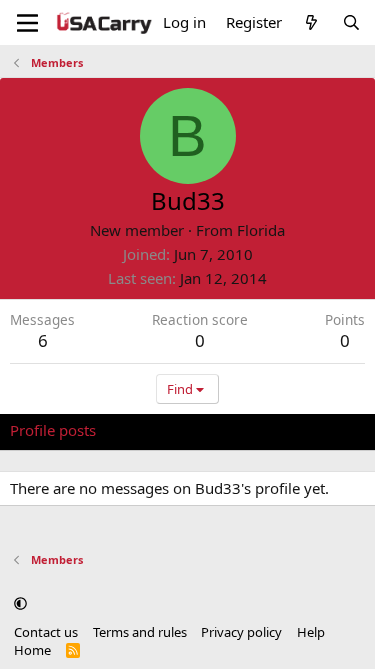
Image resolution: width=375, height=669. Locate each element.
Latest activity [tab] (163, 430)
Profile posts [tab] (53, 430)
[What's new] (311, 22)
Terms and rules (140, 632)
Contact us (46, 632)
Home (32, 650)
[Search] (351, 22)
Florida (261, 230)
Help (311, 632)
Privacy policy (241, 632)
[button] (20, 604)
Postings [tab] (259, 430)
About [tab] (330, 430)
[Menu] (27, 23)
